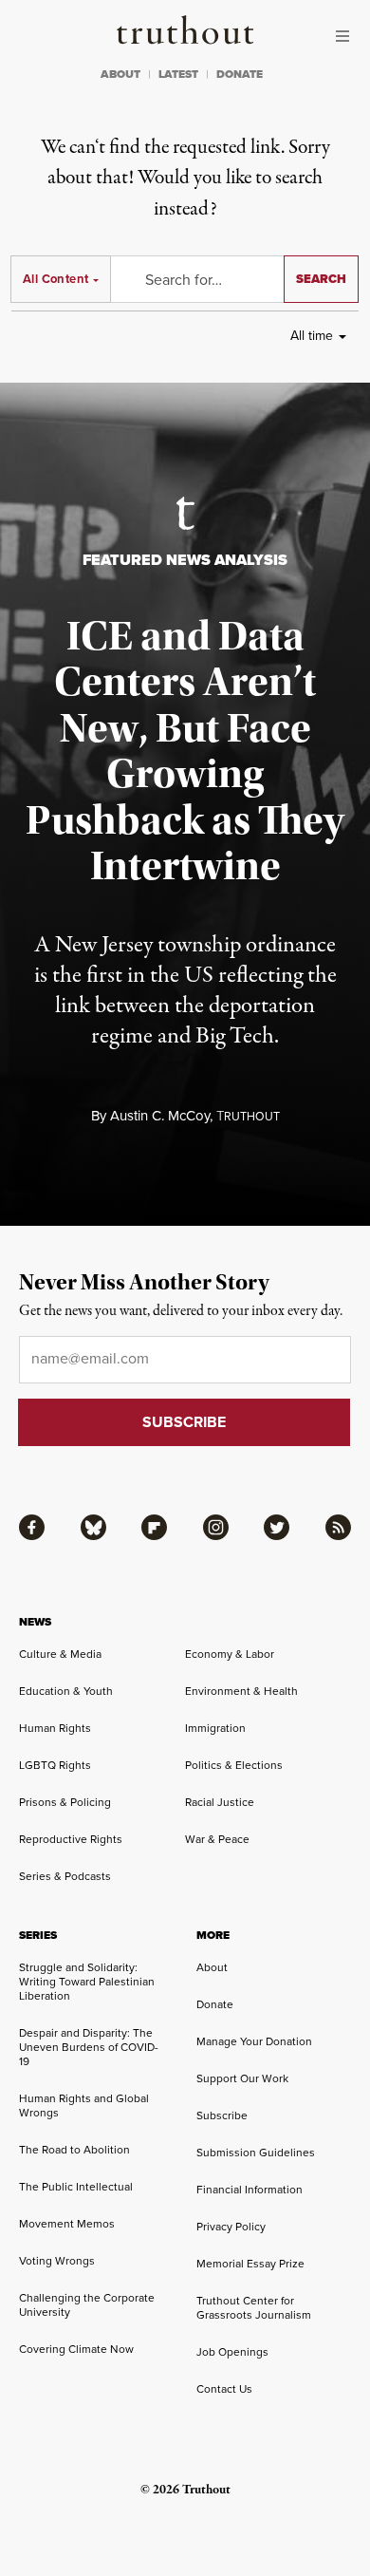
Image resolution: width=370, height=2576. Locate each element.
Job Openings (232, 2352)
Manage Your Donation (254, 2041)
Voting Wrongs (57, 2261)
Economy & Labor (230, 1654)
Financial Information (250, 2190)
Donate (215, 2004)
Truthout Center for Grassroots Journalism (254, 2308)
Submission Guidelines (256, 2153)
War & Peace (217, 1839)
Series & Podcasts (65, 1876)
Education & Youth (66, 1691)
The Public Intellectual (76, 2187)
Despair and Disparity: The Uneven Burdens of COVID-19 (89, 2047)
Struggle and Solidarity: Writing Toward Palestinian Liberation (87, 1982)
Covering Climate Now (76, 2349)
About (212, 1967)
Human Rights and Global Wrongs (84, 2106)
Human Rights (55, 1728)
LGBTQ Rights (55, 1765)
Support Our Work (242, 2078)
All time (312, 336)
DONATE (240, 74)
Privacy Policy (231, 2227)
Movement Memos (67, 2224)
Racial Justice (220, 1802)
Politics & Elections (234, 1765)
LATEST (178, 74)
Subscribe (222, 2115)
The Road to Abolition (74, 2150)
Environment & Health (241, 1691)
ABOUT (120, 74)
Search (321, 279)
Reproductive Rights (71, 1839)
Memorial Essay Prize (250, 2264)
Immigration (215, 1728)
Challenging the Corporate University (87, 2305)
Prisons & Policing (65, 1802)
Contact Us (224, 2389)
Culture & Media (60, 1654)
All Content (55, 279)
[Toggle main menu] (347, 36)
